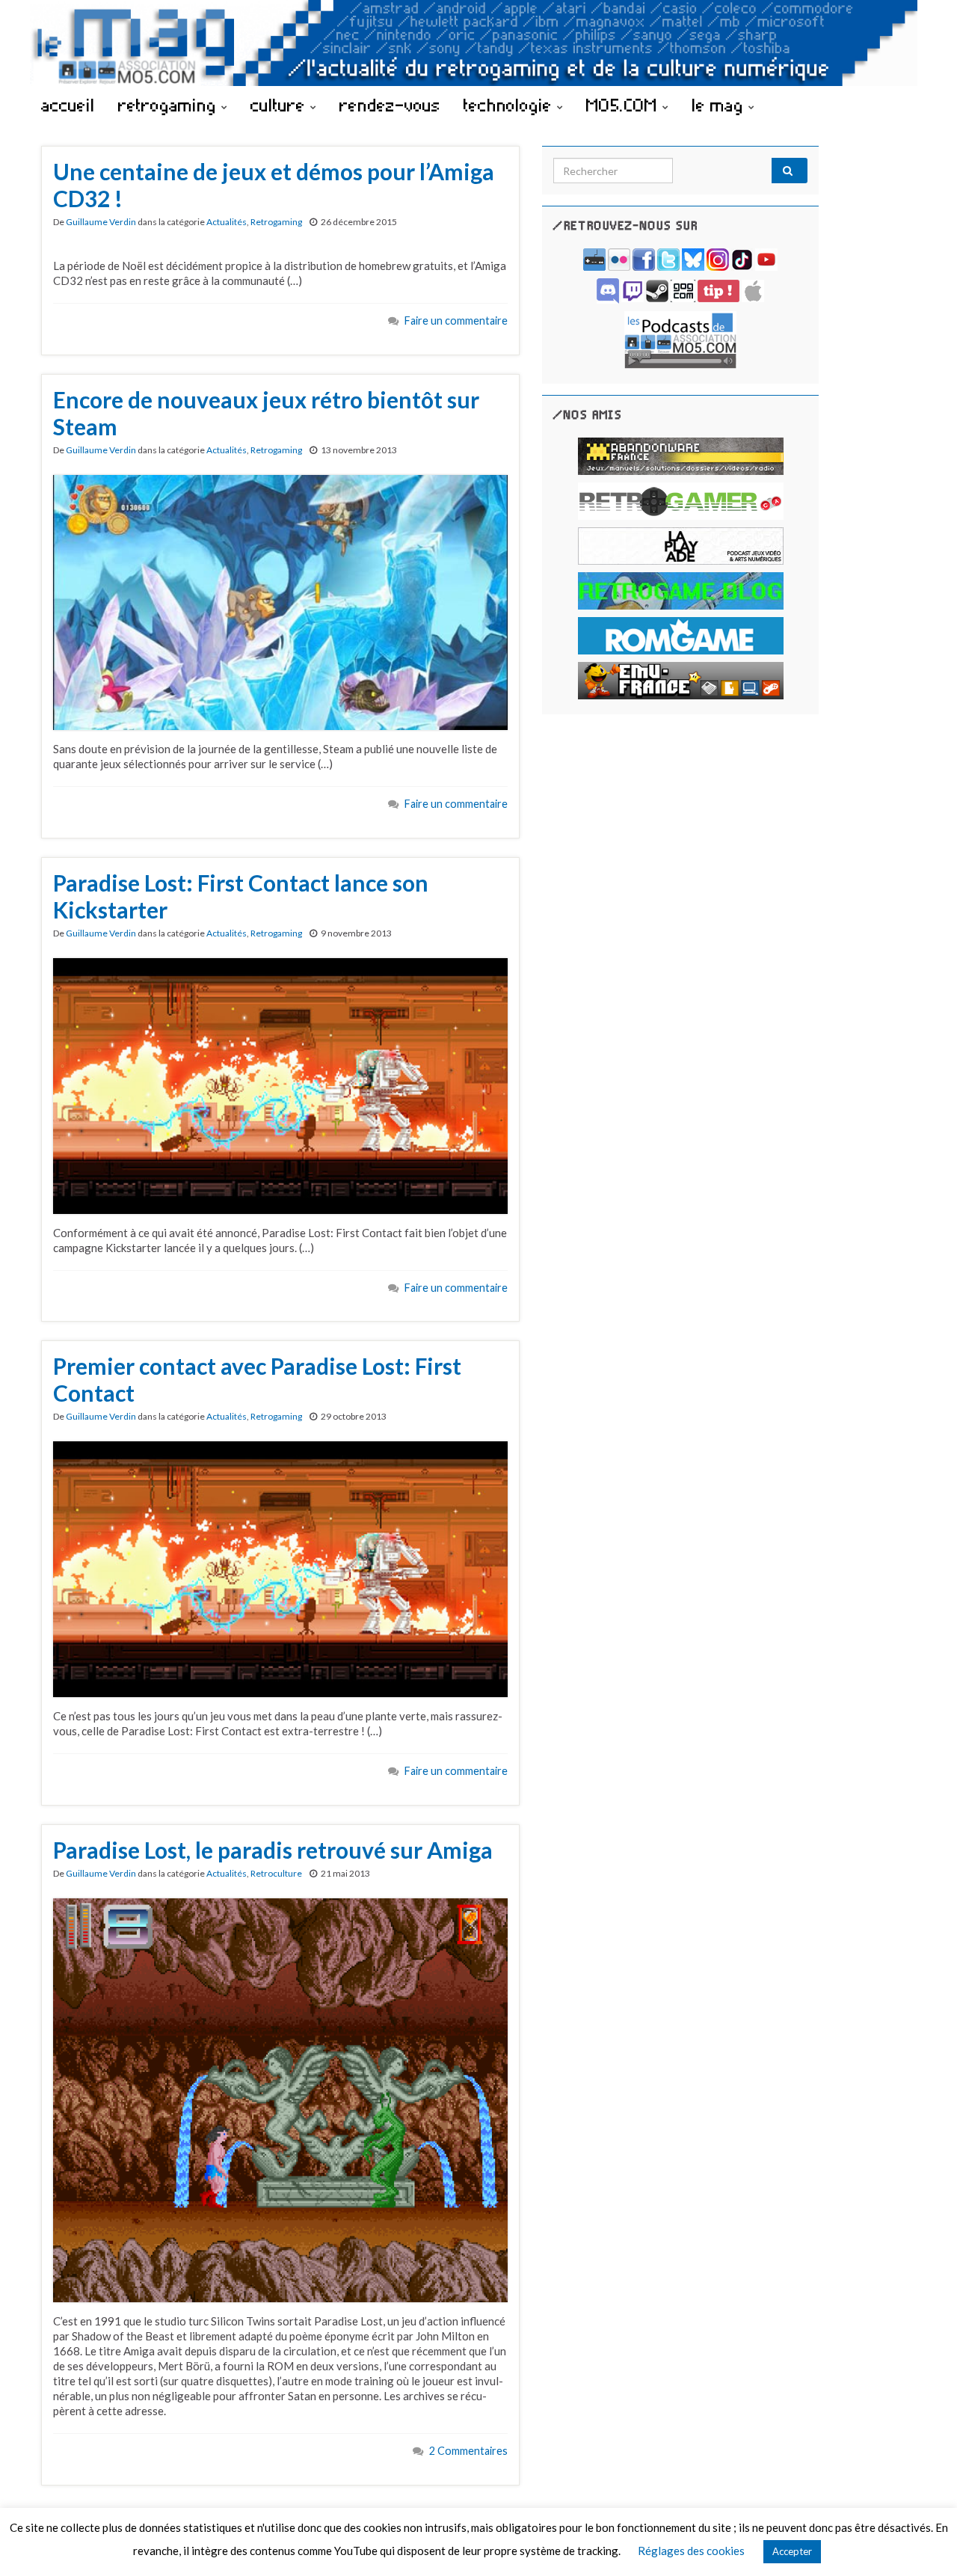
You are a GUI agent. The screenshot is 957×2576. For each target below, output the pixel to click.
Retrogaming (276, 222)
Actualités (227, 222)
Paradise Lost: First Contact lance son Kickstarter (241, 896)
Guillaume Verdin (101, 222)
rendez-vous (390, 105)
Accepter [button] (792, 2551)
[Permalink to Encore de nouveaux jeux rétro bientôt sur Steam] (280, 601)
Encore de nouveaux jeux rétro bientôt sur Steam (266, 413)
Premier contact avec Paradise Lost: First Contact (257, 1379)
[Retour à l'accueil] (478, 43)
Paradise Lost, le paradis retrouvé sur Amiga (273, 1850)
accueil (68, 105)
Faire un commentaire (456, 321)
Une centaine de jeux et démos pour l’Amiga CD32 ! (274, 185)
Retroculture (276, 1873)
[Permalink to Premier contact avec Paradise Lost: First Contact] (280, 1568)
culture (280, 105)
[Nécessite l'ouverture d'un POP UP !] (680, 338)
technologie (510, 105)
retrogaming (170, 105)
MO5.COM (624, 105)
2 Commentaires (468, 2451)
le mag (720, 105)
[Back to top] (923, 2542)
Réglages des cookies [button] (691, 2551)
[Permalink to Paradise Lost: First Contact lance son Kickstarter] (280, 1085)
